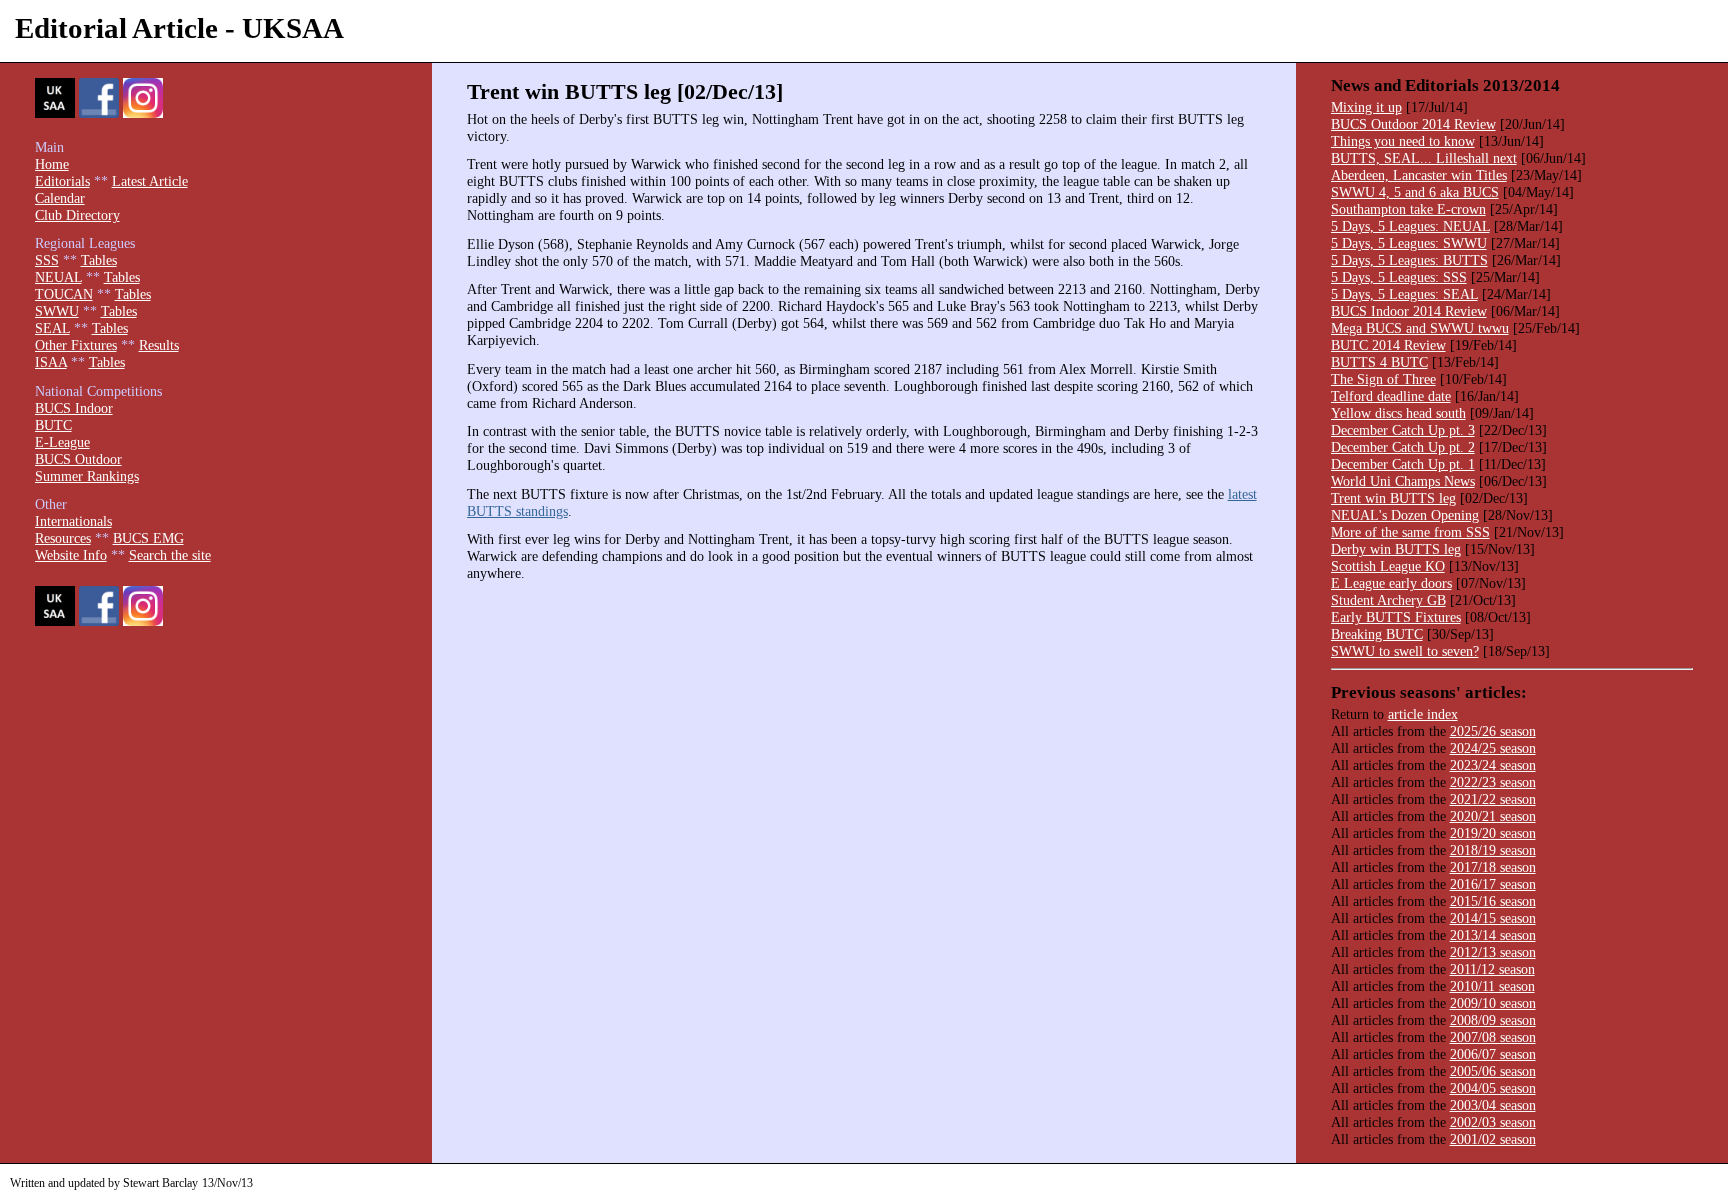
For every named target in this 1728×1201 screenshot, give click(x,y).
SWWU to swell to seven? (1405, 651)
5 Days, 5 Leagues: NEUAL (1410, 226)
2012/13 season (1493, 952)
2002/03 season (1493, 1122)
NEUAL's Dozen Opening (1405, 515)
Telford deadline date (1391, 396)
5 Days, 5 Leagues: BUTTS (1409, 260)
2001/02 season (1493, 1139)
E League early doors (1391, 583)
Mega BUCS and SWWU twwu (1420, 328)
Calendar (60, 198)
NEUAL (58, 277)
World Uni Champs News (1403, 481)
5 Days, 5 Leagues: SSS (1399, 277)
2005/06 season (1493, 1071)
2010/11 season (1492, 986)
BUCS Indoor (74, 408)
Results (159, 345)
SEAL (52, 328)
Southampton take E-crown (1408, 209)
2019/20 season (1493, 833)
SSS (47, 260)
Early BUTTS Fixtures (1396, 617)
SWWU (57, 311)
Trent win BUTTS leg (1393, 498)
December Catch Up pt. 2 (1403, 447)
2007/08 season (1493, 1037)
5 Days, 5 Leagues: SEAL (1404, 294)
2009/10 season (1493, 1003)
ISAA (51, 362)
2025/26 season (1493, 731)
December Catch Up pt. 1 (1403, 464)
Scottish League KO (1388, 566)
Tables (99, 260)
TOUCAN (64, 294)
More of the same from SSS (1410, 532)
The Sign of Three (1383, 379)
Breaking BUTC (1377, 634)
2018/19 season (1493, 850)
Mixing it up (1366, 107)
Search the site (170, 555)
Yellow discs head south (1398, 413)
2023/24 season (1493, 765)
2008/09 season (1493, 1020)
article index (1423, 714)
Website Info (71, 555)
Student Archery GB (1388, 600)
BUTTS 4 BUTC (1379, 362)
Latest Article (150, 181)
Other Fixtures (76, 345)
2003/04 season (1493, 1105)
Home (52, 164)
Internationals (73, 521)
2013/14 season (1493, 935)
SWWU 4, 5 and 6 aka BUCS (1415, 192)
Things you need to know (1403, 141)
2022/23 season (1493, 782)
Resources (63, 538)
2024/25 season (1493, 748)
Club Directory (77, 215)
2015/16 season (1493, 901)
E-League (62, 442)
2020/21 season (1493, 816)
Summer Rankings (87, 476)
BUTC (53, 425)
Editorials (62, 181)
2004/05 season (1493, 1088)
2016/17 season (1493, 884)
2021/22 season (1493, 799)
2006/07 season (1493, 1054)
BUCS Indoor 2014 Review (1409, 311)
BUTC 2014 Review (1388, 345)
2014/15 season (1493, 918)
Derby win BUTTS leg (1396, 549)
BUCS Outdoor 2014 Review (1413, 124)
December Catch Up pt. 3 (1403, 430)
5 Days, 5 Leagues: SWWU (1409, 243)
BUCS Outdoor (78, 459)
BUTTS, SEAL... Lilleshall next (1424, 158)
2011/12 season (1492, 969)
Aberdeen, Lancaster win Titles (1419, 175)
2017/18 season (1493, 867)
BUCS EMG (148, 538)
